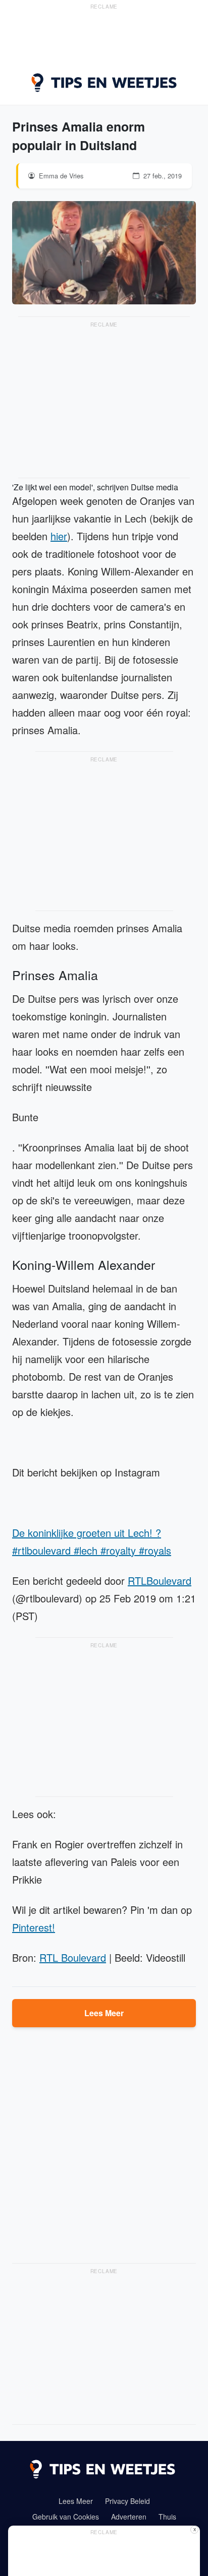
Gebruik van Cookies (66, 2517)
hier (59, 536)
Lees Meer (104, 2013)
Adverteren (129, 2517)
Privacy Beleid (127, 2501)
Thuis (167, 2517)
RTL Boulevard (73, 1957)
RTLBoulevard (160, 1581)
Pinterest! (34, 1927)
